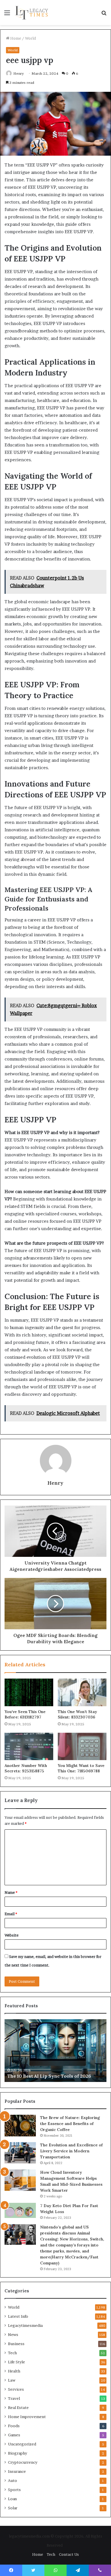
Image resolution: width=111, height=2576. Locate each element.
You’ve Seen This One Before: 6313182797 (25, 1714)
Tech (12, 2353)
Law (12, 2380)
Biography (18, 2453)
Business (16, 2344)
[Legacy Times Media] (32, 13)
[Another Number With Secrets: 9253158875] (29, 1746)
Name (11, 1892)
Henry (19, 73)
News (13, 2335)
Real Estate (18, 2408)
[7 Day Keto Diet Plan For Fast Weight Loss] (20, 2210)
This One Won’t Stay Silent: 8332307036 (77, 1714)
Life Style (17, 2362)
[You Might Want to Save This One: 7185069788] (82, 1746)
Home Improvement (27, 2417)
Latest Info (18, 2316)
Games (14, 2435)
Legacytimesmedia (25, 2325)
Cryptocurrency (23, 2462)
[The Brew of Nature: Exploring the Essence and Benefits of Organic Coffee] (20, 2126)
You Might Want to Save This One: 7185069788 (81, 1768)
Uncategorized (22, 2444)
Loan (12, 2499)
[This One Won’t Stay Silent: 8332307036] (82, 1692)
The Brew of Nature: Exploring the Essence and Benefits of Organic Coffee (70, 2124)
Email (11, 1914)
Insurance (17, 2471)
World (30, 38)
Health (14, 2371)
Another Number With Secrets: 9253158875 (26, 1768)
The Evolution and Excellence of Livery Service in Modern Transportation (71, 2151)
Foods (14, 2426)
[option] (55, 2051)
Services (16, 2389)
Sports (14, 2490)
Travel (14, 2398)
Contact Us (69, 2554)
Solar (13, 2508)
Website (12, 1935)
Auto (13, 2480)
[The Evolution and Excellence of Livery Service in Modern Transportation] (20, 2153)
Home (15, 38)
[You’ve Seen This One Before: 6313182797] (29, 1692)
